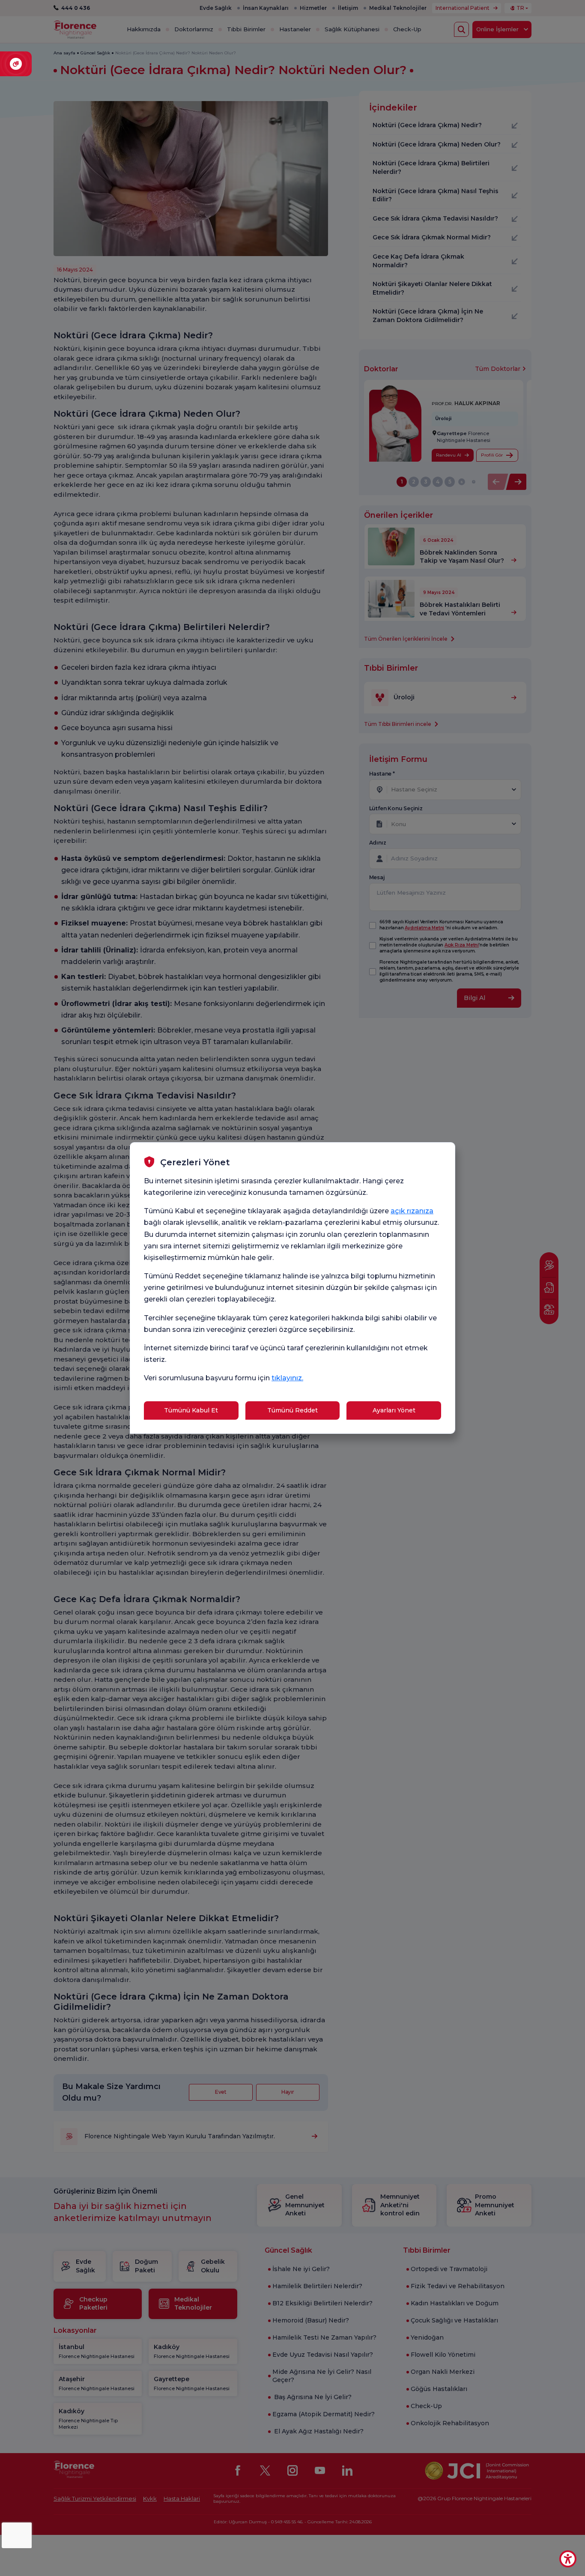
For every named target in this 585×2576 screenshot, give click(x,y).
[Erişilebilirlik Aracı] (568, 2559)
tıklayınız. (287, 1378)
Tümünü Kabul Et (191, 1410)
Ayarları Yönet (394, 1410)
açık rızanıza (412, 1211)
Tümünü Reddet (292, 1410)
